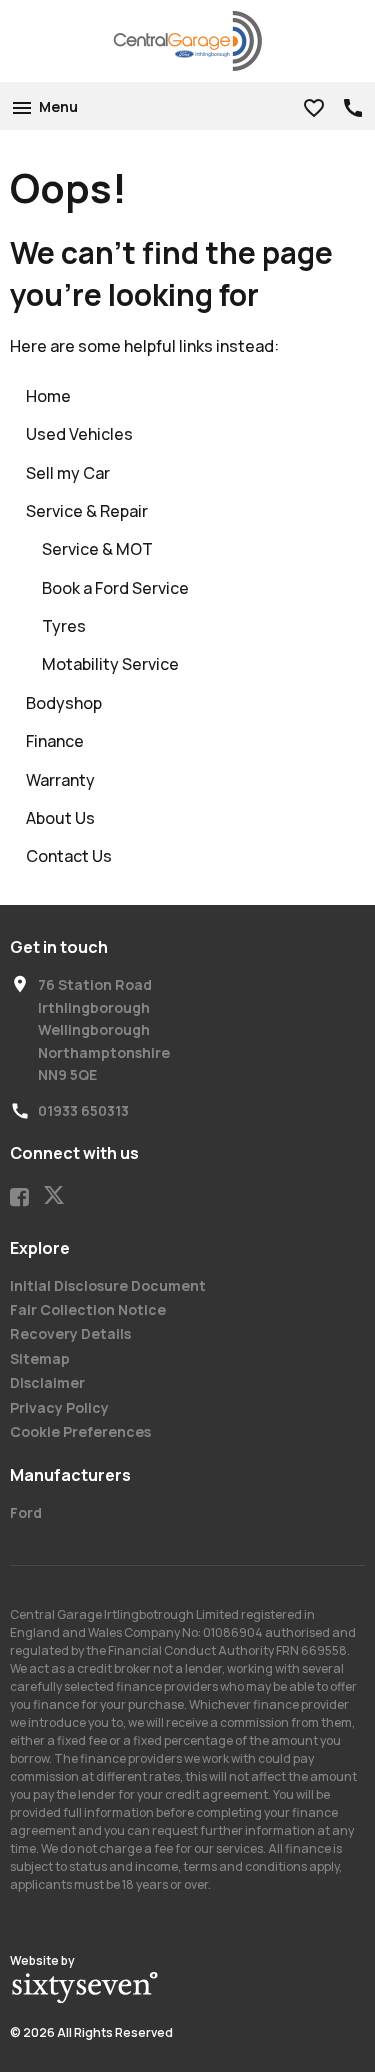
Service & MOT (97, 549)
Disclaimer (47, 1382)
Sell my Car (68, 473)
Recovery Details (70, 1333)
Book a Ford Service (115, 588)
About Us (60, 818)
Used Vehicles (79, 434)
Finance (55, 741)
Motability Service (110, 664)
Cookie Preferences (80, 1431)
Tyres (64, 626)
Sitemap (40, 1358)
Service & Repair (87, 511)
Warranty (60, 780)
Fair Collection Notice (88, 1309)
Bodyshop (64, 703)
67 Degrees (85, 1988)
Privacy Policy (59, 1407)
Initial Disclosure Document (108, 1285)
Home (48, 396)
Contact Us (69, 856)
